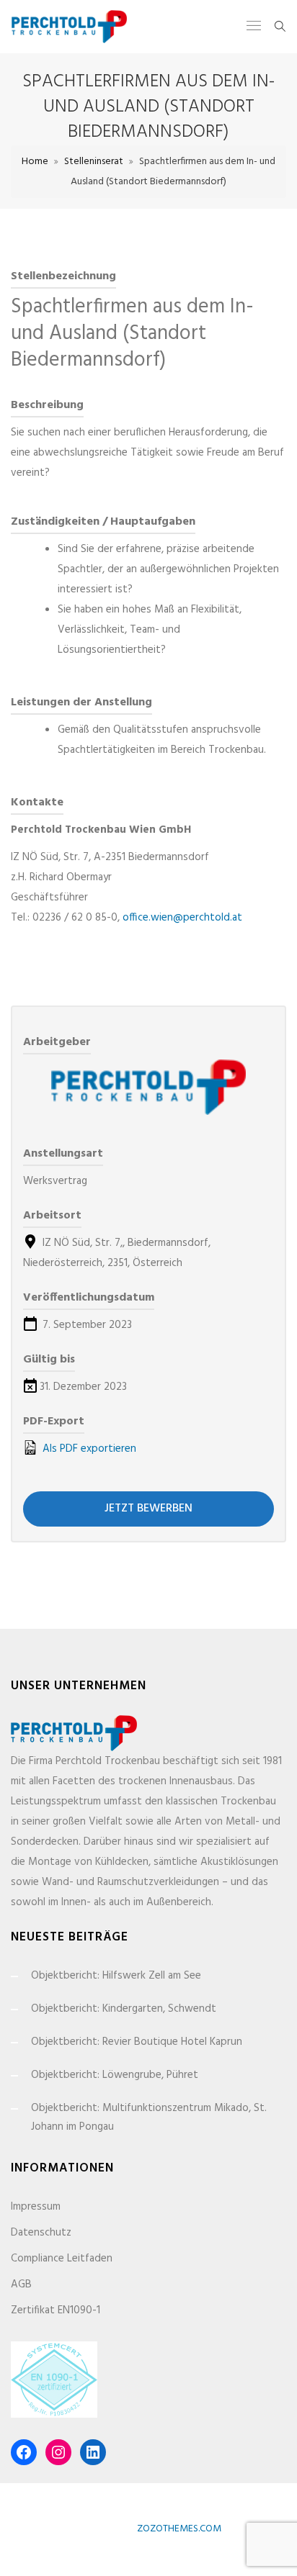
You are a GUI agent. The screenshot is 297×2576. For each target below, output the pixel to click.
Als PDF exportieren (88, 1449)
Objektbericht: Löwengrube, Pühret (115, 2075)
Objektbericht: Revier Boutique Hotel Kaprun (137, 2042)
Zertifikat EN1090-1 (56, 2310)
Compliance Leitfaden (62, 2259)
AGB (21, 2284)
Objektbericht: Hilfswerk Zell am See (116, 1976)
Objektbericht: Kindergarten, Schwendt (124, 2009)
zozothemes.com (179, 2529)
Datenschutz (41, 2233)
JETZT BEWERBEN (148, 1509)
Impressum (36, 2207)
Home (35, 162)
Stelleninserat (94, 162)
